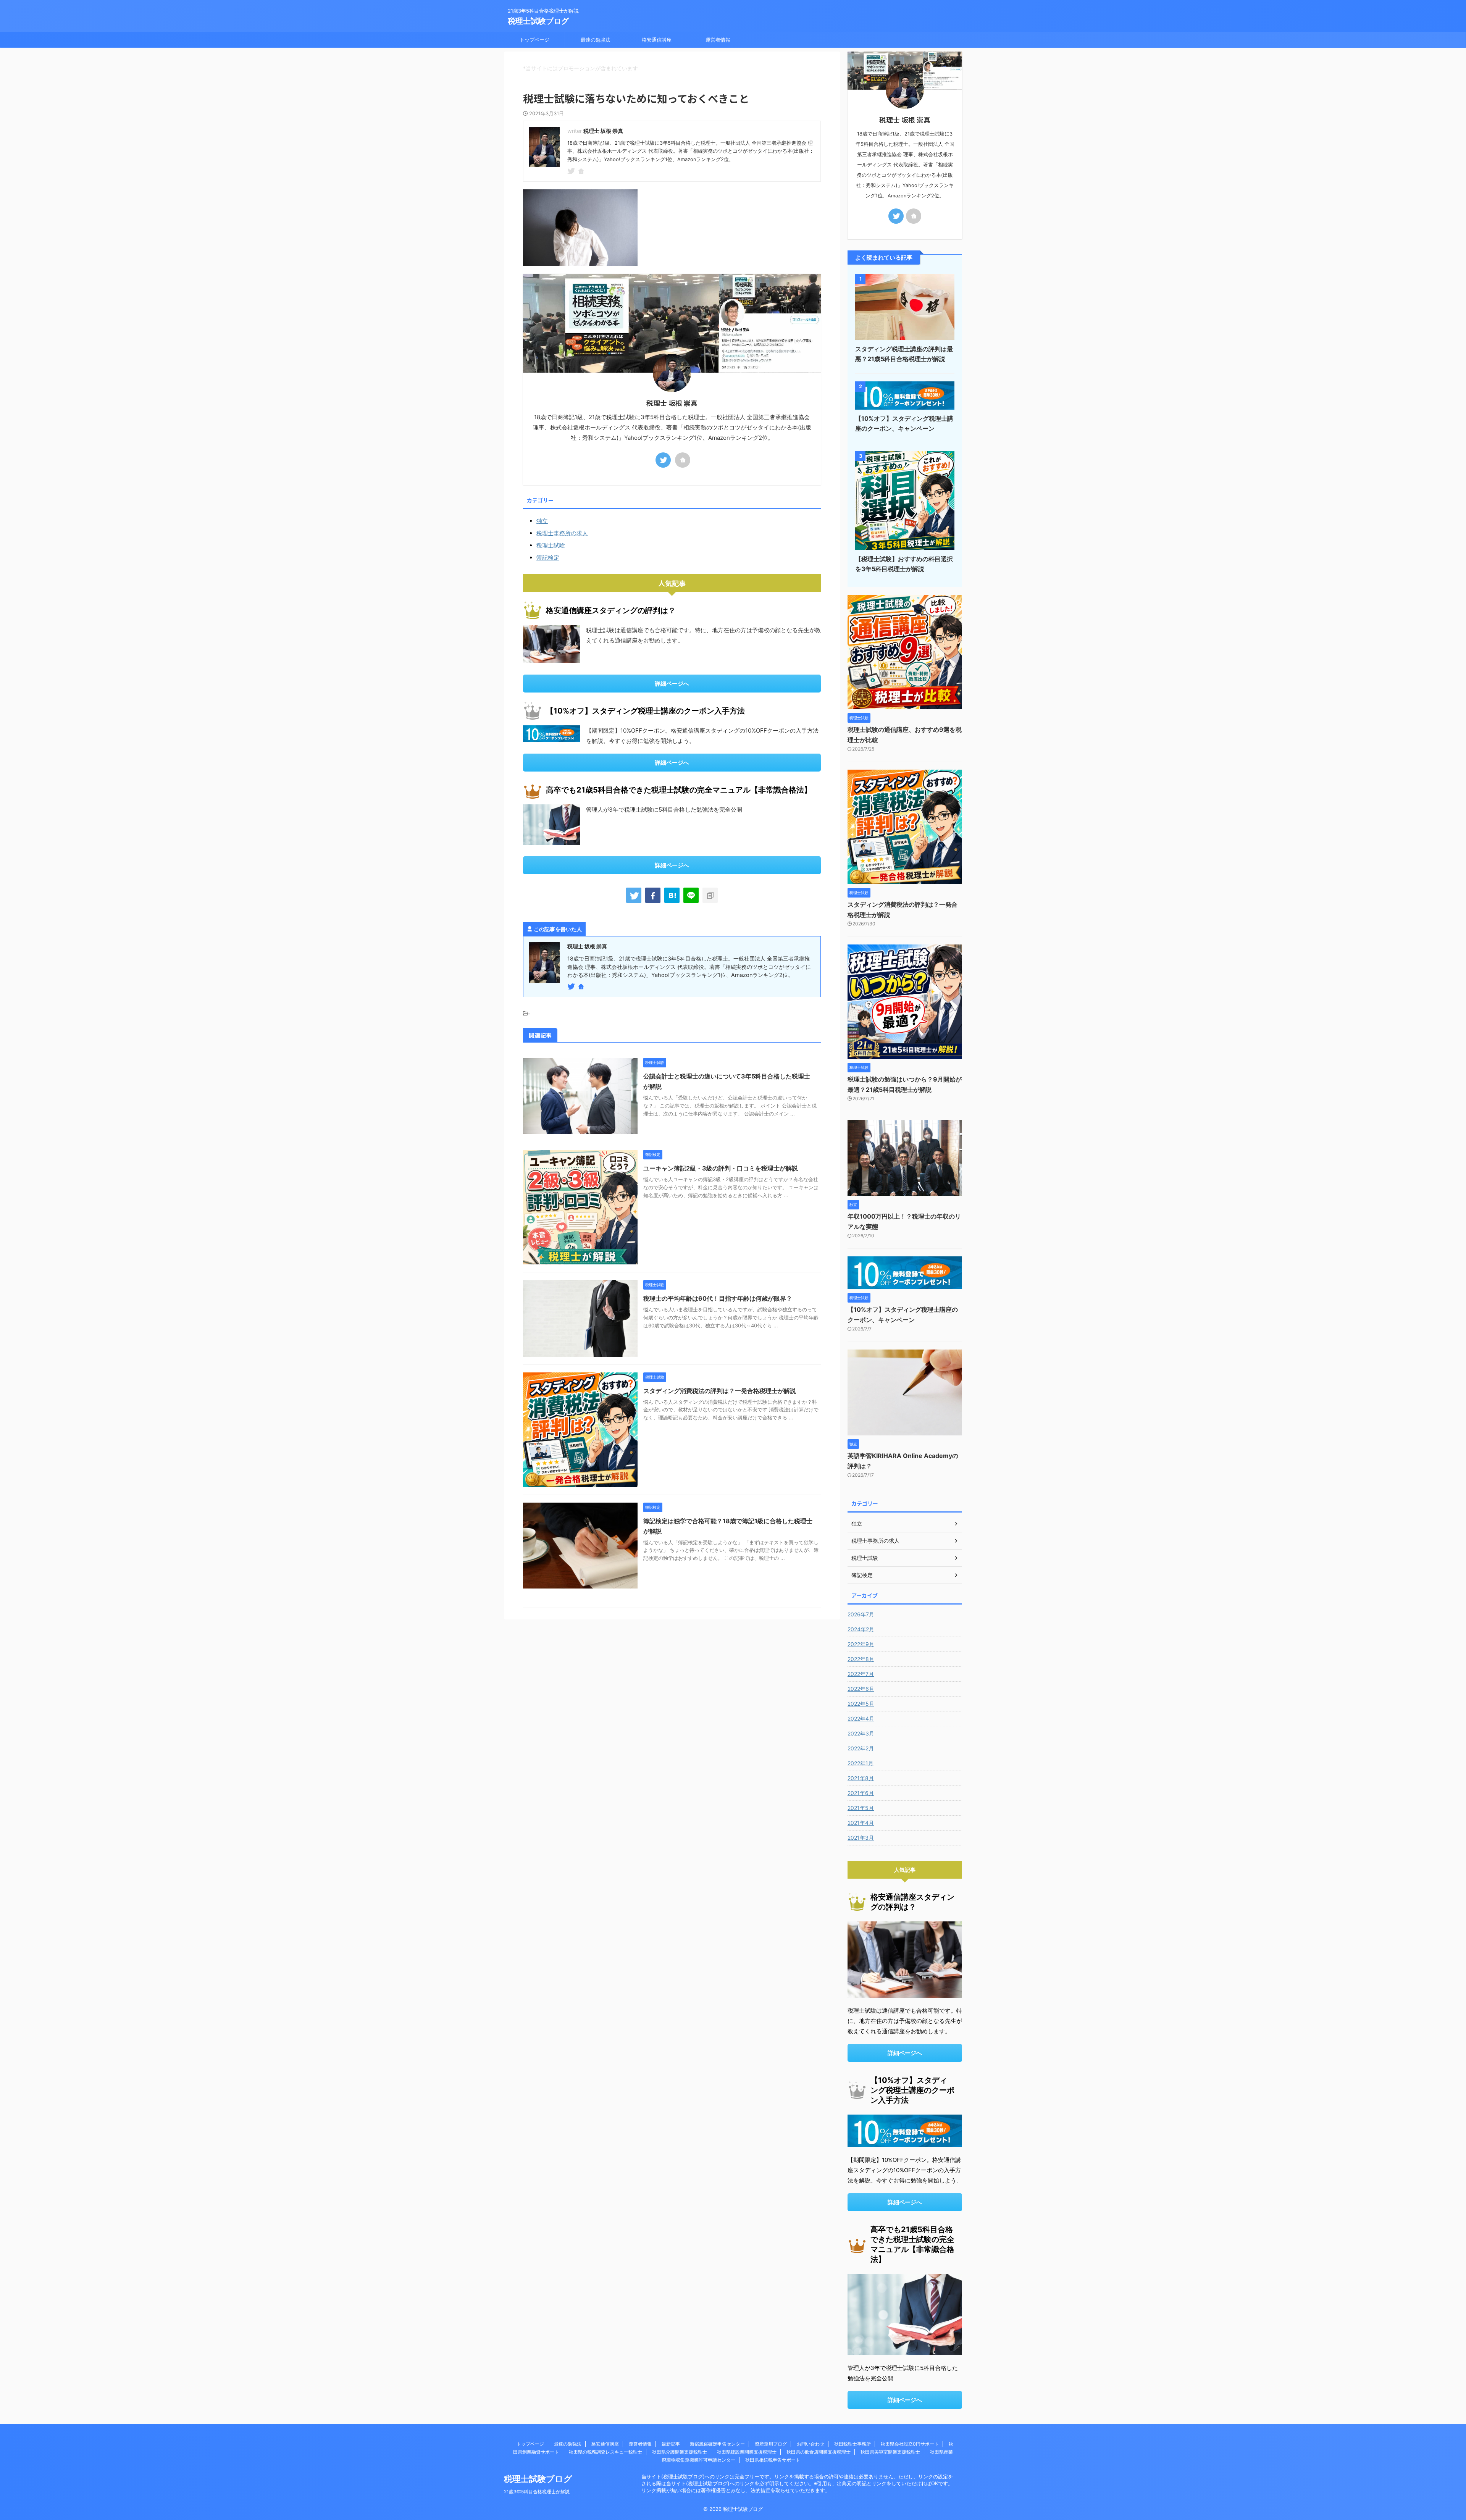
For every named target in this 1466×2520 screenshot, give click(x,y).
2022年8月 (861, 1659)
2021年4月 (861, 1823)
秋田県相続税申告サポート (773, 2460)
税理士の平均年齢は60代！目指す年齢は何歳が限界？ (718, 1298)
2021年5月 (861, 1808)
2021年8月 (861, 1778)
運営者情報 (718, 40)
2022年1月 (861, 1763)
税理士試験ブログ (538, 21)
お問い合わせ (810, 2444)
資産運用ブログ (771, 2444)
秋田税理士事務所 (852, 2444)
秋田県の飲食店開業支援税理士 (819, 2452)
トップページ (534, 40)
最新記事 (671, 2444)
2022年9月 (861, 1644)
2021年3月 (861, 1838)
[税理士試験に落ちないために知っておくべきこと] (672, 895)
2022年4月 (861, 1718)
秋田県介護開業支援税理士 (680, 2452)
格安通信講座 (657, 40)
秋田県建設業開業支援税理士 (747, 2452)
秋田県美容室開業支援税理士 (890, 2452)
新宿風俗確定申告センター (717, 2444)
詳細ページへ (672, 684)
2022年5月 (861, 1704)
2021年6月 (861, 1793)
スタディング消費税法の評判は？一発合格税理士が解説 (720, 1391)
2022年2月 (861, 1748)
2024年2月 (861, 1629)
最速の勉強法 (596, 40)
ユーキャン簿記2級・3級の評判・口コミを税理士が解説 (721, 1168)
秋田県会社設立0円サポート (910, 2444)
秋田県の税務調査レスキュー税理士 (605, 2452)
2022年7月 (861, 1674)
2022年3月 (861, 1733)
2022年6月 (861, 1689)
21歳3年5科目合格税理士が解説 (537, 2492)
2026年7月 (861, 1614)
